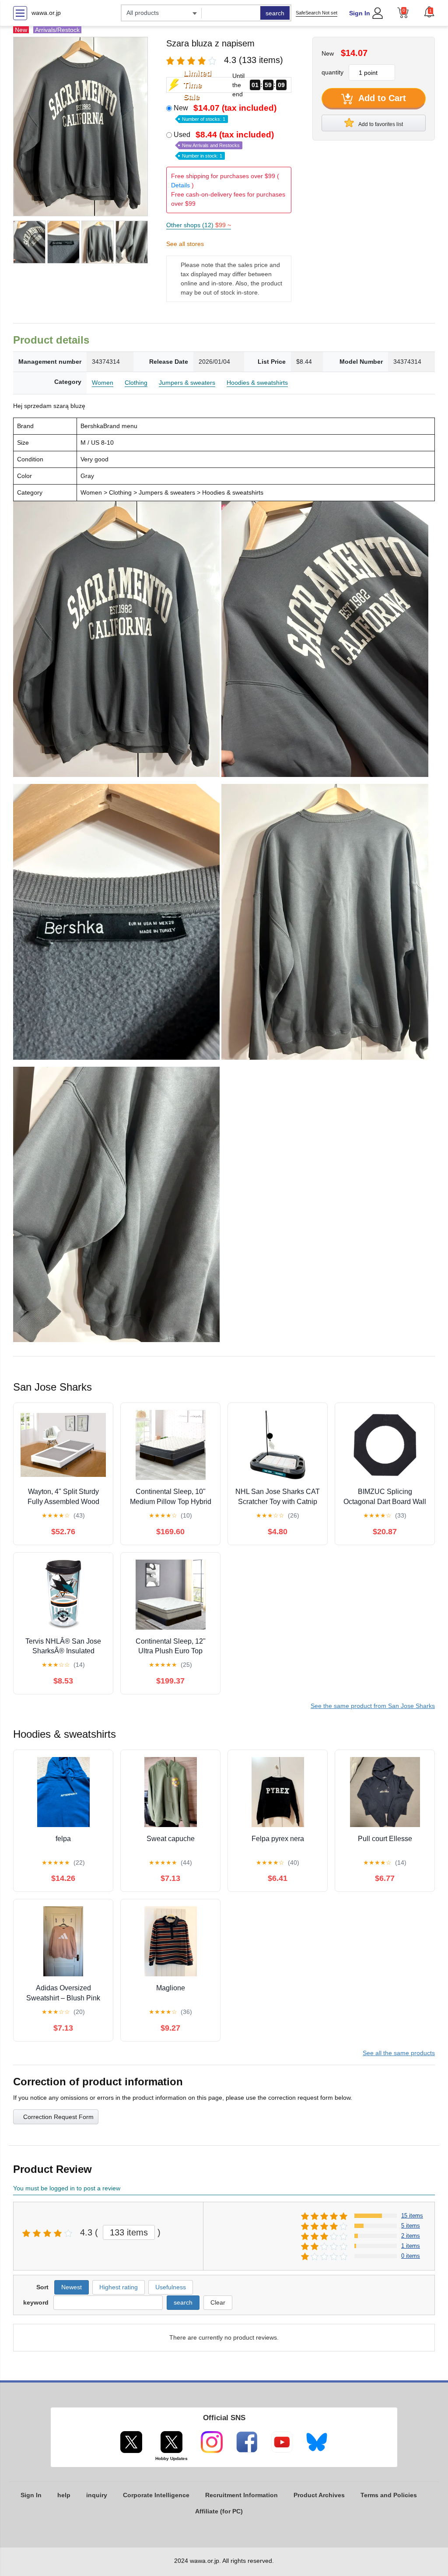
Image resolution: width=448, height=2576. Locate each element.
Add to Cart (381, 98)
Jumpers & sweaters (187, 383)
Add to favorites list (380, 124)
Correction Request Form (58, 2117)
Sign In (360, 13)
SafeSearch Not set (317, 13)
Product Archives (319, 2495)
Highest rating (119, 2287)
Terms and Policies (389, 2495)
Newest (72, 2287)
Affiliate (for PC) (219, 2511)
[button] (429, 12)
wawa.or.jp (46, 13)
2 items (411, 2236)
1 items (411, 2246)
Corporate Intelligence (156, 2495)
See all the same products (399, 2053)
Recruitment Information (241, 2495)
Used (224, 144)
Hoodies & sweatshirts (257, 383)
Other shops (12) (199, 225)
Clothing (136, 383)
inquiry (97, 2495)
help (64, 2495)
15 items (412, 2216)
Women (103, 383)
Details (180, 185)
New (225, 112)
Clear (218, 2302)
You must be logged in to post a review (67, 2188)
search (275, 13)
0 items (411, 2256)
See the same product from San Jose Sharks (373, 1706)
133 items (129, 2232)
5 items (411, 2226)
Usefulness (171, 2287)
